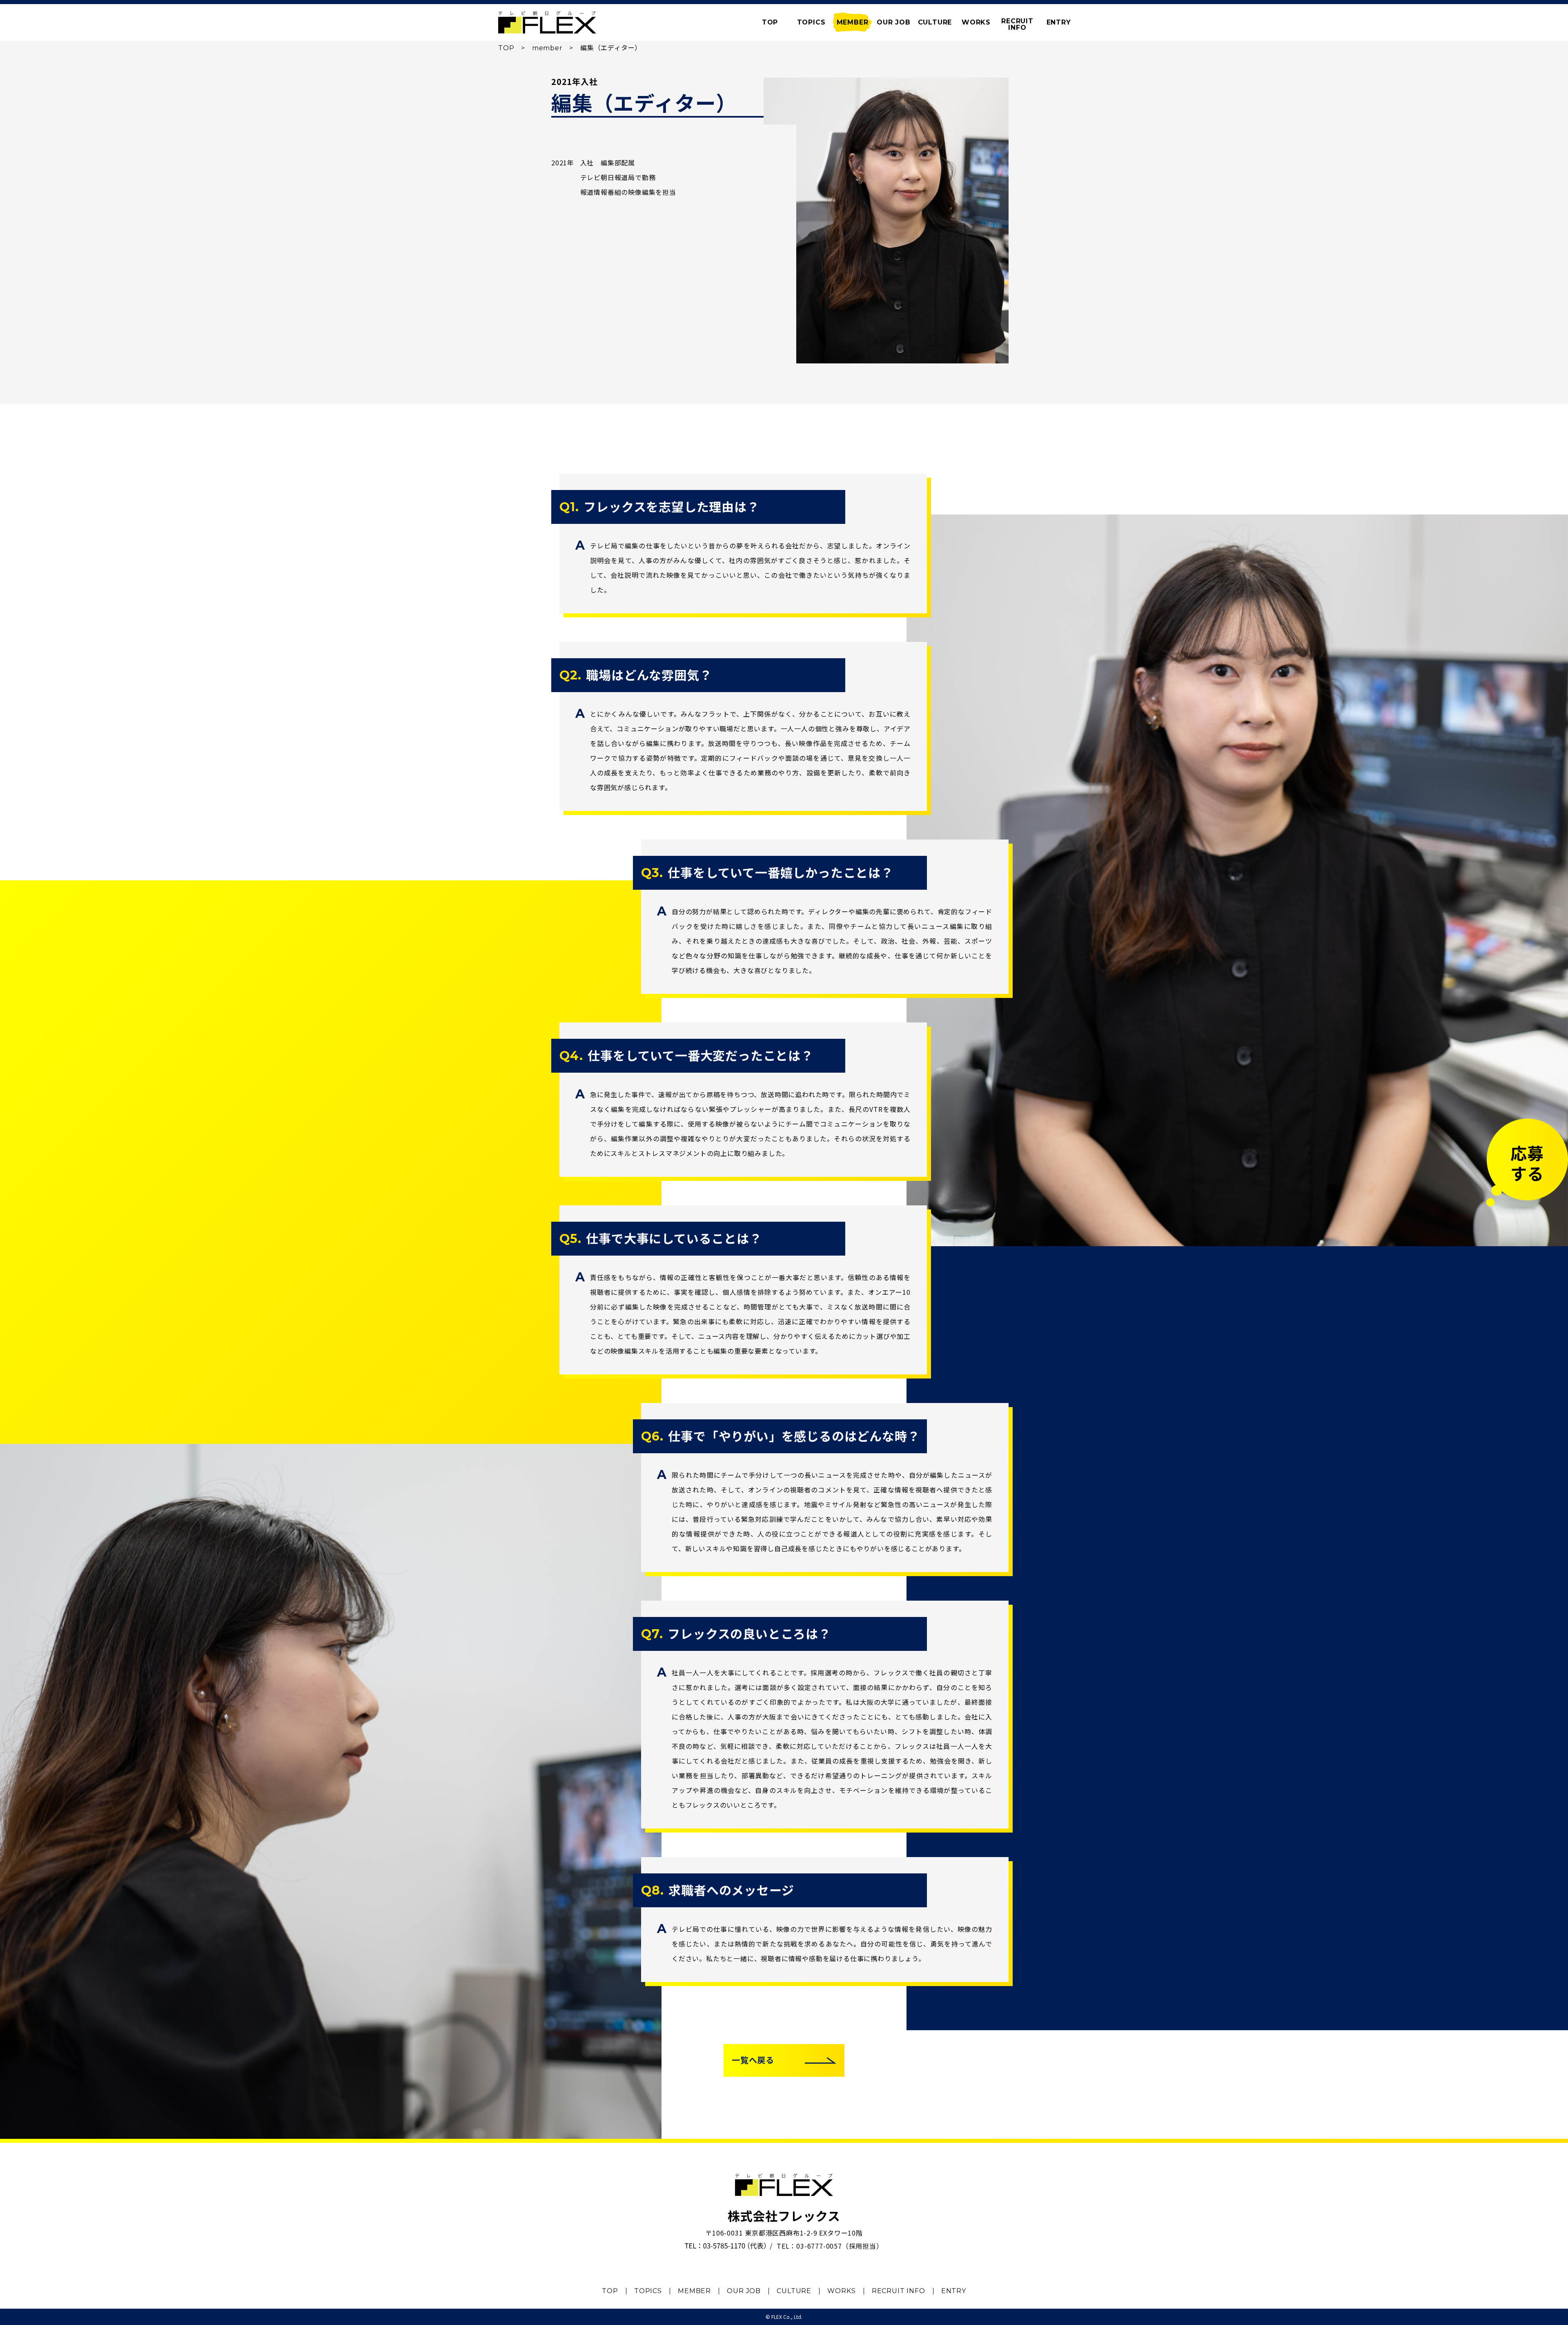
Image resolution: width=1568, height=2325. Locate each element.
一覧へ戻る (753, 2060)
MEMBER (853, 22)
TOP (506, 48)
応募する (1527, 1162)
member (547, 48)
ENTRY (1059, 22)
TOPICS (811, 22)
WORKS (976, 22)
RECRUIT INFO (899, 2291)
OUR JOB (894, 22)
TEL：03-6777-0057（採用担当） (830, 2246)
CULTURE (935, 22)
